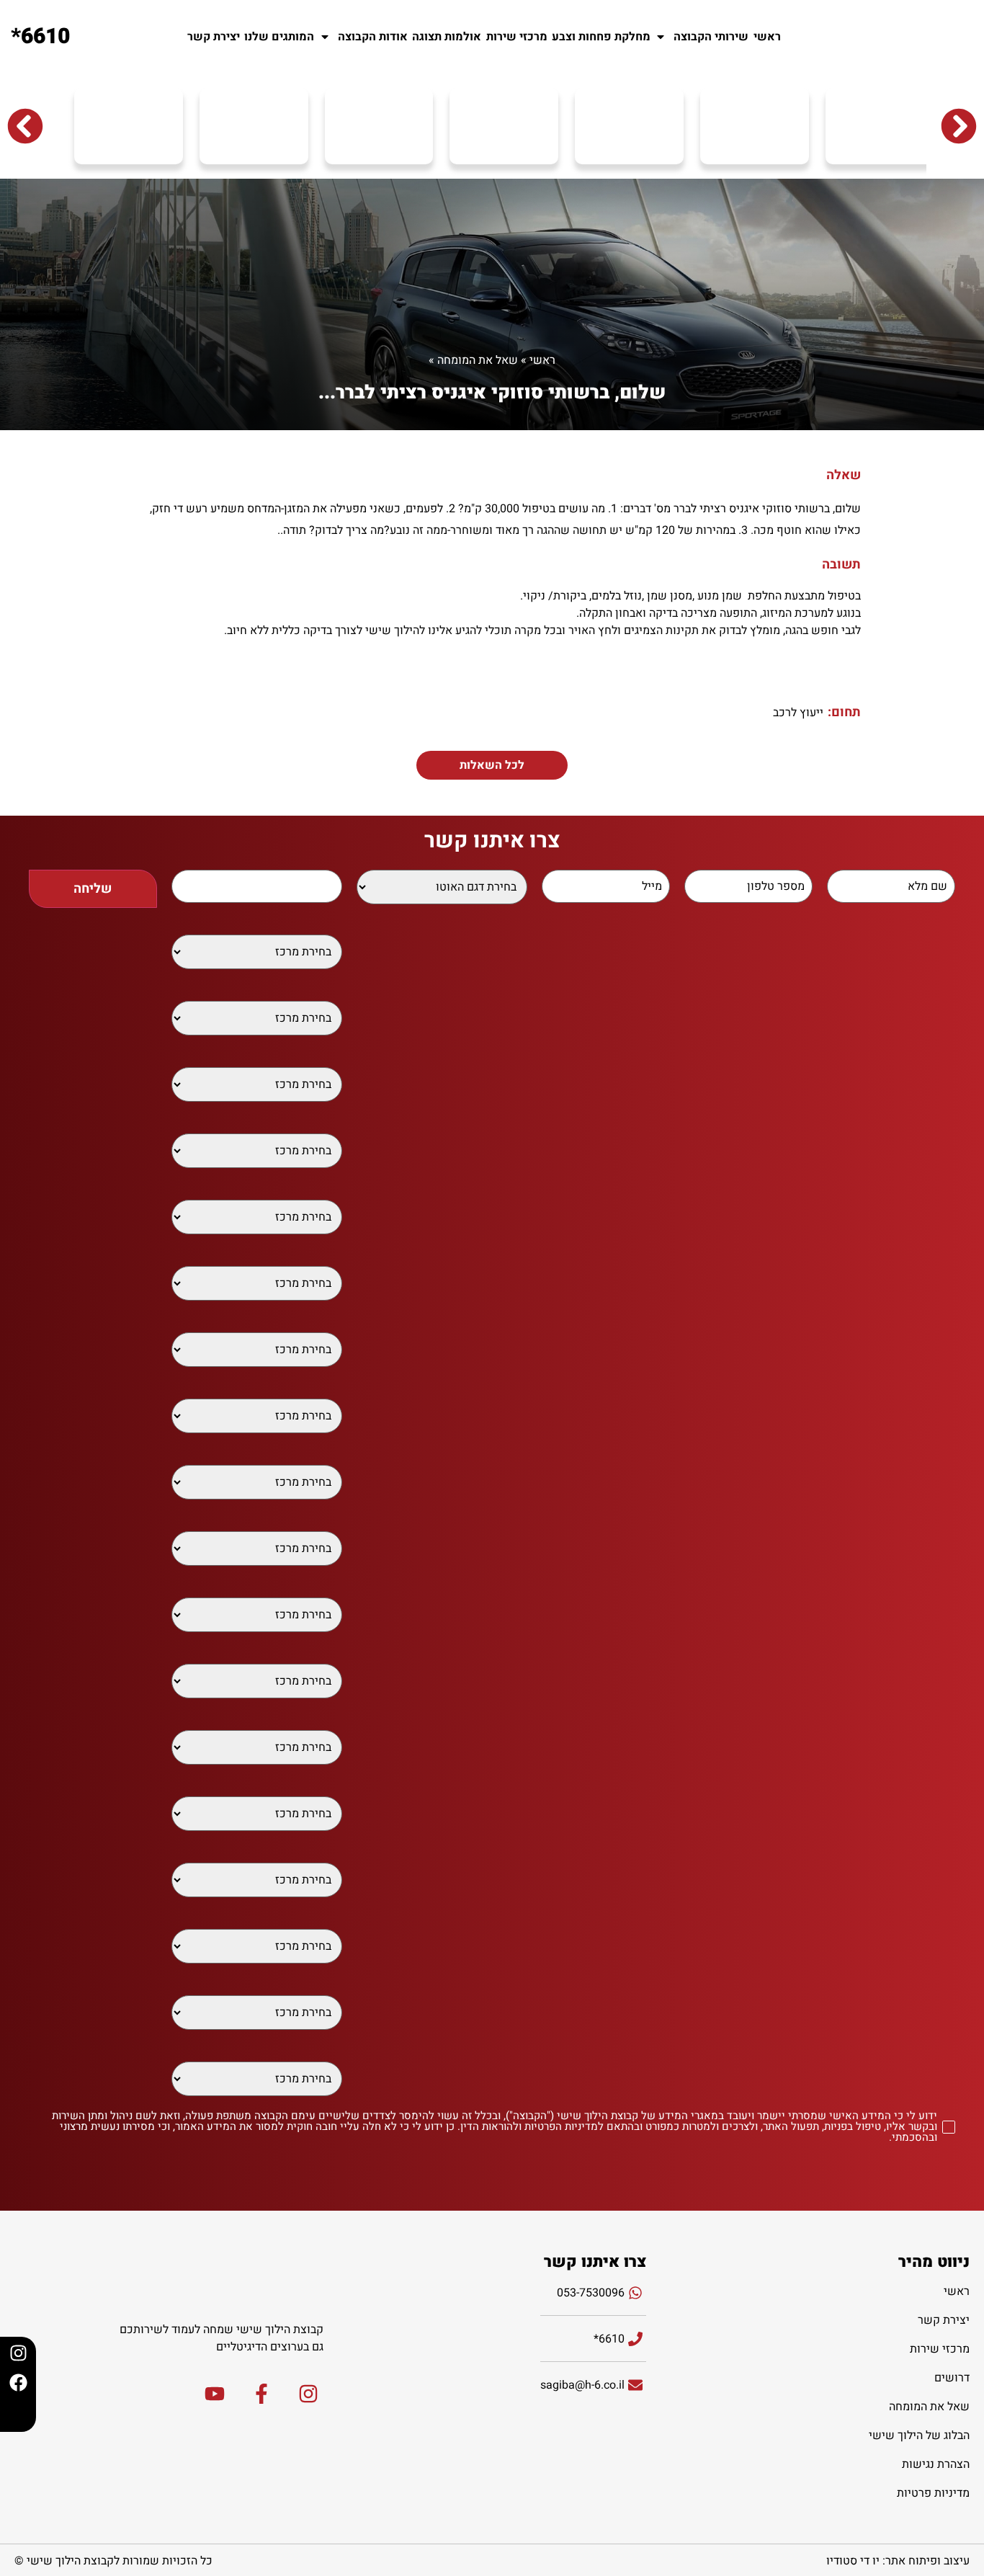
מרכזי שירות (517, 37)
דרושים (952, 2378)
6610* (40, 37)
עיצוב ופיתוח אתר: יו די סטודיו (898, 2561)
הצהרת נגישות (936, 2464)
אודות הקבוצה (373, 37)
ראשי (767, 37)
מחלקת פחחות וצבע (601, 37)
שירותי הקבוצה (711, 37)
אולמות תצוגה (447, 37)
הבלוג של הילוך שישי (919, 2435)
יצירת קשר (214, 37)
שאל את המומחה (478, 360)
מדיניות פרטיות (933, 2493)
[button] (25, 126)
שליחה (93, 889)
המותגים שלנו (279, 37)
